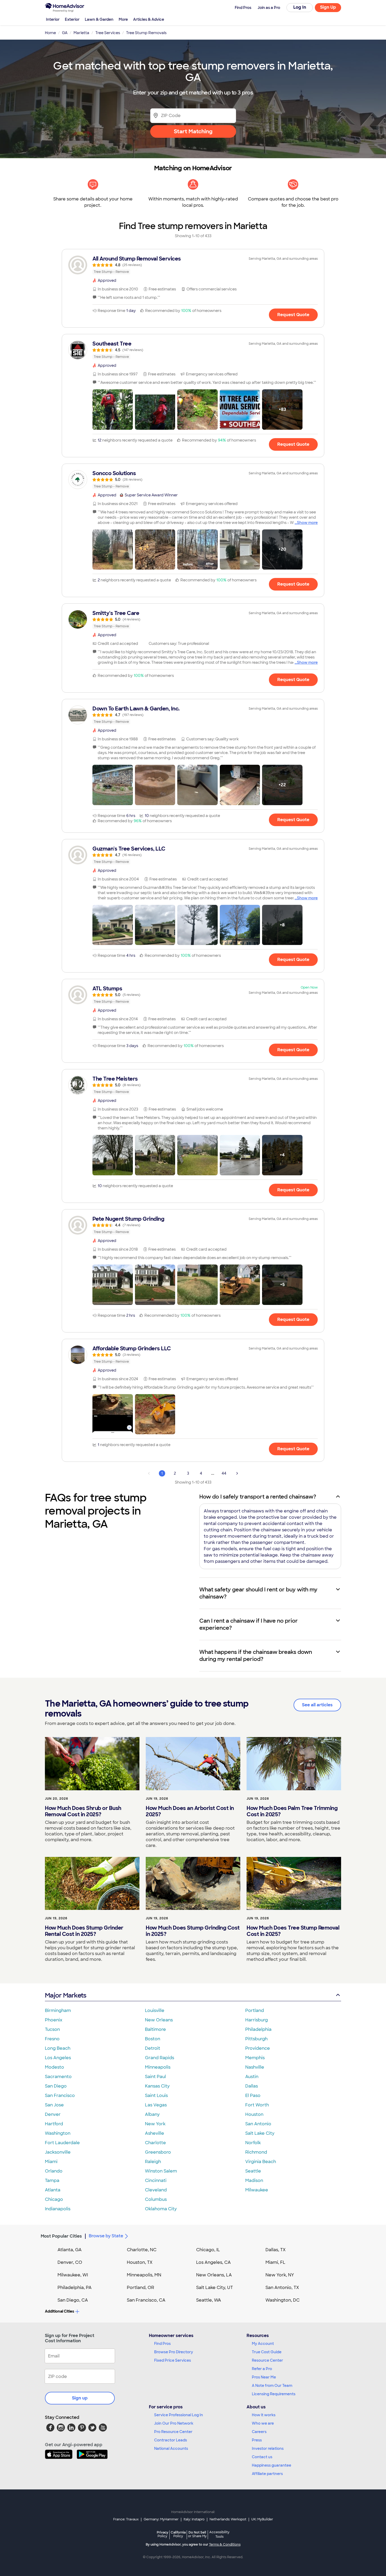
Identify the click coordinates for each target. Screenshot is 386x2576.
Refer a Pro (262, 2369)
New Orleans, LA (214, 2275)
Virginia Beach (261, 2162)
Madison (254, 2181)
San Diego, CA (73, 2300)
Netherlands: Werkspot (228, 2519)
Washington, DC (283, 2300)
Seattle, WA (209, 2300)
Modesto (54, 2067)
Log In (300, 7)
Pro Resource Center (173, 2432)
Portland (255, 2011)
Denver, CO (70, 2262)
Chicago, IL (208, 2250)
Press (257, 2440)
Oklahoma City (161, 2209)
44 (224, 1473)
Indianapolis (58, 2209)
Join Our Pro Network (174, 2423)
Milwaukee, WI (73, 2275)
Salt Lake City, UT (215, 2288)
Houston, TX (140, 2262)
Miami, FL (275, 2262)
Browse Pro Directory (174, 2352)
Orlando (54, 2171)
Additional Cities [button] (59, 2311)
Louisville (155, 2011)
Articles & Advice (149, 19)
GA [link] (65, 33)
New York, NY (280, 2275)
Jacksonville (58, 2152)
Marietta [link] (81, 33)
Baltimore (155, 2029)
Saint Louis (156, 2096)
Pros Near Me (264, 2377)
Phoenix (54, 2020)
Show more (307, 523)
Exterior (72, 19)
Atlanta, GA (70, 2250)
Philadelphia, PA (75, 2288)
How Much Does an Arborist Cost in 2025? (190, 1811)
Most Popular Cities (61, 2236)
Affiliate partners (267, 2474)
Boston (153, 2039)
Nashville (255, 2067)
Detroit (153, 2048)
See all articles (317, 1705)
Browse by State (106, 2236)
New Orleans (159, 2020)
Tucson (52, 2029)
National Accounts (171, 2448)
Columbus (156, 2199)
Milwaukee (257, 2190)
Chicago (54, 2199)
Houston (254, 2114)
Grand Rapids (160, 2058)
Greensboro (158, 2152)
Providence (258, 2048)
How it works (264, 2415)
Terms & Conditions (225, 2545)
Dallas (252, 2086)
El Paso (253, 2096)
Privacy (163, 2534)
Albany (152, 2114)
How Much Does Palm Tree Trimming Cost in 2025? (292, 1811)
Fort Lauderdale (62, 2143)
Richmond (256, 2152)
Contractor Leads (171, 2440)
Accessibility (219, 2535)
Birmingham (58, 2011)
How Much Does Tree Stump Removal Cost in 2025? (293, 1931)
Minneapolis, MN (144, 2275)
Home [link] (50, 33)
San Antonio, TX (282, 2288)
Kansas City (157, 2086)
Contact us (262, 2457)
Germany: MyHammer (161, 2519)
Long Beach (58, 2048)
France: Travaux (126, 2519)
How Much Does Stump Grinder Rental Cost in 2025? (84, 1931)
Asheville (155, 2133)
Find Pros (162, 2344)
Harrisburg (257, 2020)
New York (155, 2124)
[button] (113, 410)
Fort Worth (257, 2105)
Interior (53, 19)
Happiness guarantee (272, 2465)
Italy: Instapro (194, 2519)
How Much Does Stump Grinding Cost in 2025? (193, 1931)
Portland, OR (140, 2288)
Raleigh (153, 2162)
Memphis (255, 2058)
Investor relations (268, 2448)
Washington (58, 2133)
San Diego (56, 2086)
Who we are (263, 2423)
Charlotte (155, 2143)
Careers (259, 2432)
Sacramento (58, 2077)
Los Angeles (58, 2058)
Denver (53, 2114)
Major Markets (66, 1995)
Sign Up (328, 7)
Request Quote (293, 315)
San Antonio (258, 2124)
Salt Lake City (260, 2133)
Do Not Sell (197, 2534)
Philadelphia (258, 2029)
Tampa (52, 2181)
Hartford (54, 2124)
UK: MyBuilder (262, 2519)
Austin (252, 2077)
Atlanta (53, 2190)
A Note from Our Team (272, 2386)
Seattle (253, 2171)
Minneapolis (158, 2067)
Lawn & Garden (99, 19)
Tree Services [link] (108, 33)
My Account (263, 2344)
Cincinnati (156, 2181)
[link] (193, 265)
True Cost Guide (267, 2352)
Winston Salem (161, 2171)
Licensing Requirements (274, 2394)
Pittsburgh (256, 2039)
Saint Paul (155, 2077)
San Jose (54, 2105)
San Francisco (60, 2096)
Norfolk (253, 2143)
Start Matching (193, 131)
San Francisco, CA (146, 2300)
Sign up (80, 2398)
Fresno (52, 2039)
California (178, 2534)
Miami (51, 2162)
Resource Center (267, 2360)
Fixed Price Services (173, 2360)
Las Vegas (156, 2105)
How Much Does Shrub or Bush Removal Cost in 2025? (83, 1811)
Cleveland (156, 2190)
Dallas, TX (276, 2250)
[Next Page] (237, 1473)
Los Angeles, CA (213, 2262)
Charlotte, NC (142, 2250)
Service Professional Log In (179, 2415)
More (123, 19)
